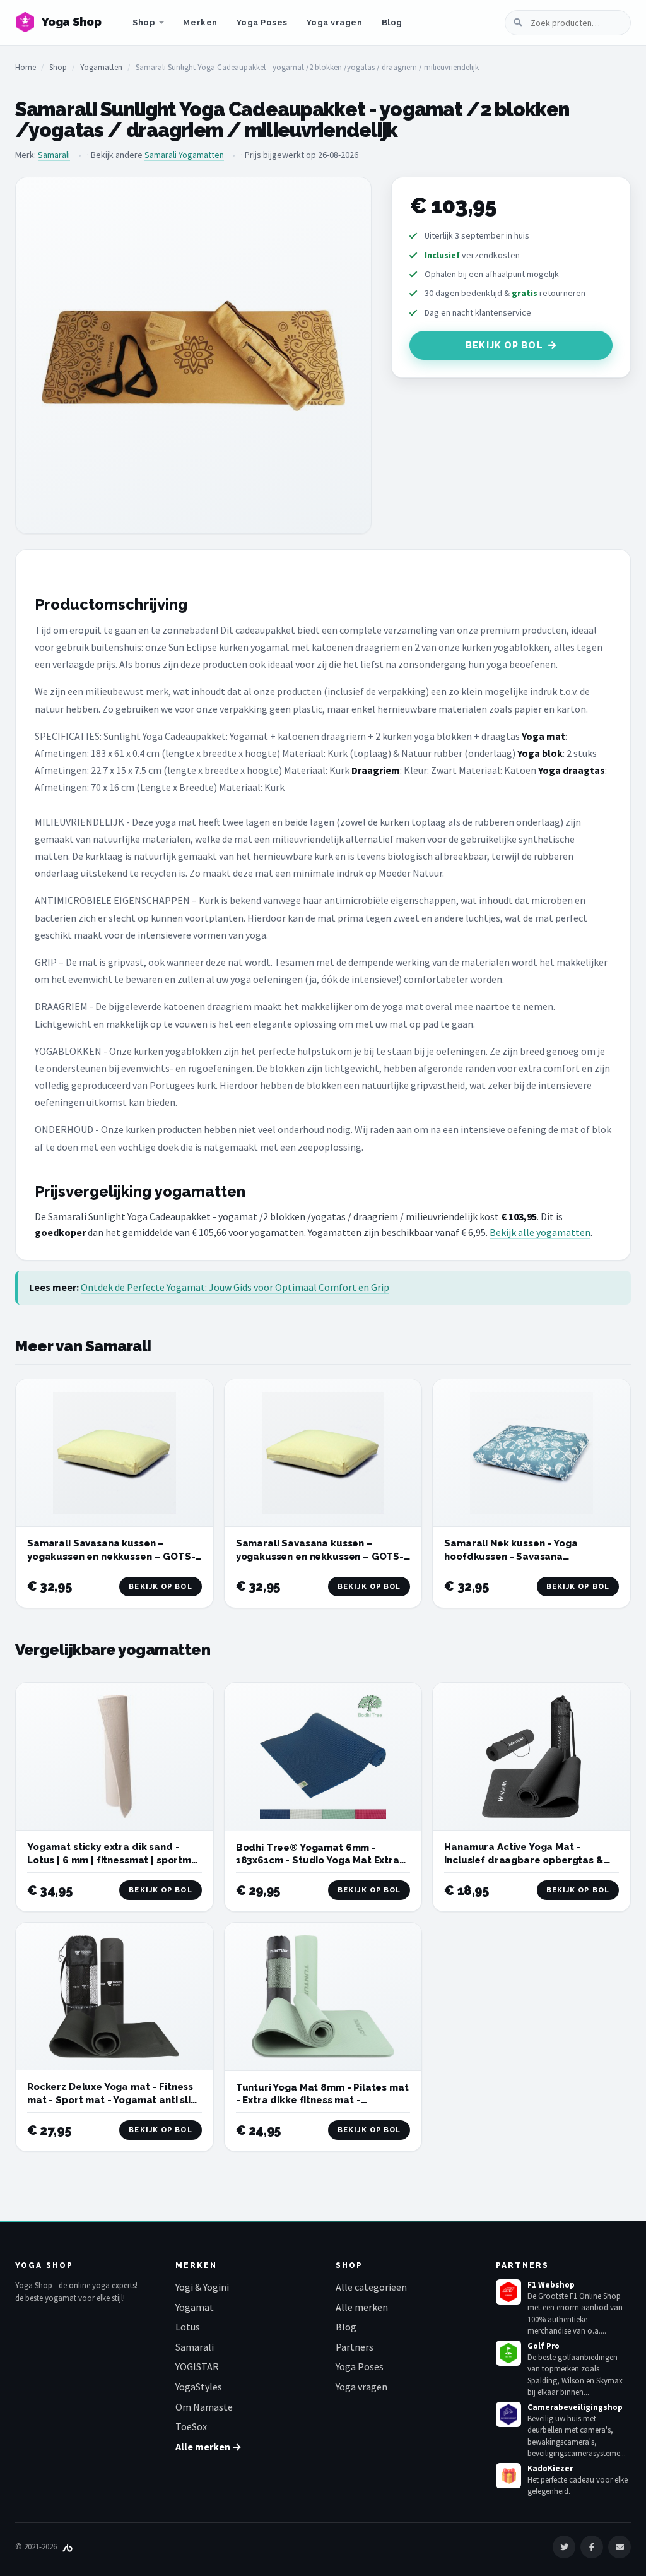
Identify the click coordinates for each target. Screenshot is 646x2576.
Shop (144, 22)
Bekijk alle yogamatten (540, 1232)
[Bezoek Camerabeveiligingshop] (508, 2414)
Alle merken (362, 2307)
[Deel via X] (564, 2547)
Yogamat (195, 2307)
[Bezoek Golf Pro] (508, 2353)
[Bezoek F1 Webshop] (508, 2292)
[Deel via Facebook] (592, 2547)
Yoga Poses (262, 22)
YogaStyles (199, 2387)
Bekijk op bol (504, 345)
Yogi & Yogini (202, 2287)
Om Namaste (204, 2407)
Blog (392, 22)
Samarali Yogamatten (184, 155)
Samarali (54, 155)
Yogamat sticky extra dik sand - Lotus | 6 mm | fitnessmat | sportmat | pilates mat (115, 1860)
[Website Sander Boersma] (68, 2547)
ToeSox (191, 2426)
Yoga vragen (335, 22)
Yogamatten (101, 67)
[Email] (620, 2547)
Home (26, 67)
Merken (200, 22)
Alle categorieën (371, 2287)
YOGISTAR (197, 2366)
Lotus (188, 2327)
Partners (355, 2347)
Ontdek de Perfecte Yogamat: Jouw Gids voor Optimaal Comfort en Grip (235, 1287)
